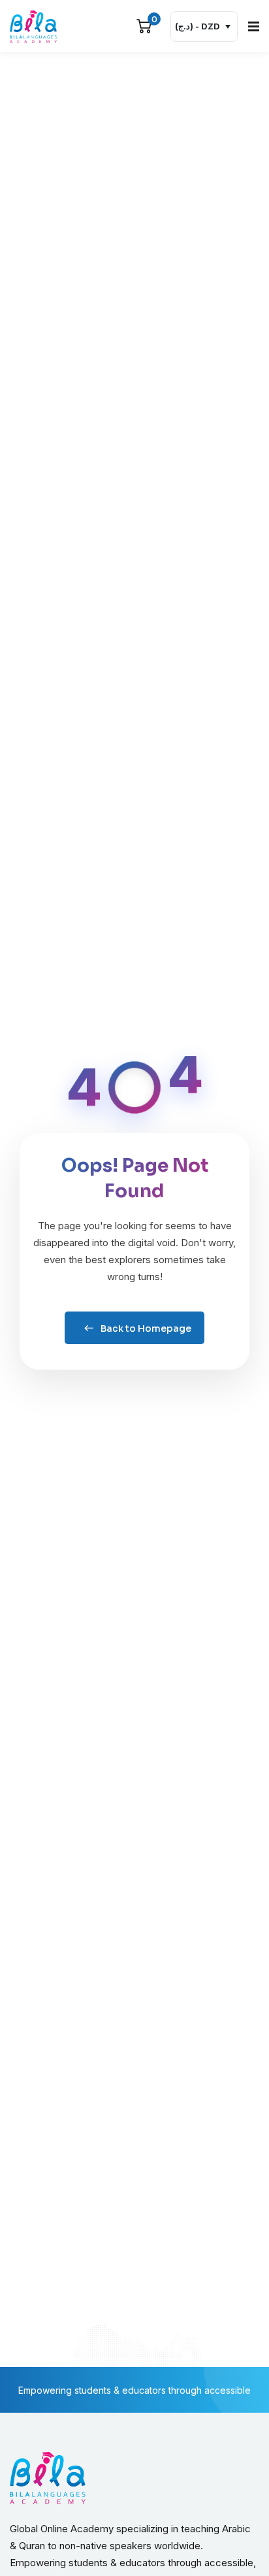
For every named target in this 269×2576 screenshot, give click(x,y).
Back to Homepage (146, 1328)
